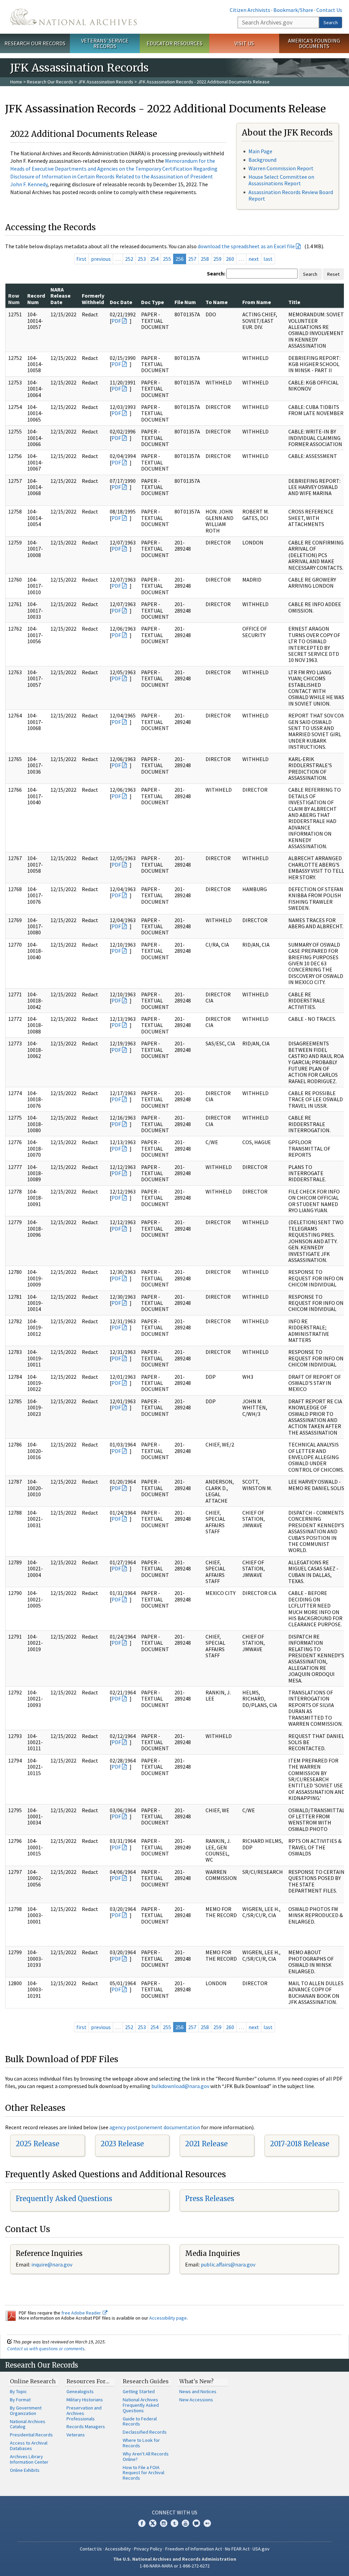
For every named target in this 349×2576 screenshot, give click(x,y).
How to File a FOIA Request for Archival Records (143, 2473)
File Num (185, 302)
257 (192, 259)
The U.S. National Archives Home (73, 17)
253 (142, 259)
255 (167, 259)
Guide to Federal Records (140, 2421)
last (268, 259)
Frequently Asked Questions (64, 2199)
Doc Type (153, 302)
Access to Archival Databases (29, 2446)
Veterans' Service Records (105, 43)
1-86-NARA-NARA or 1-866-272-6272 (175, 2566)
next (254, 259)
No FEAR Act (237, 2549)
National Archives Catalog (28, 2424)
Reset (333, 274)
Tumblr (174, 2523)
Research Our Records (35, 43)
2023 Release (122, 2144)
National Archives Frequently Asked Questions (141, 2405)
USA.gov (261, 2549)
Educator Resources (174, 43)
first (81, 259)
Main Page (260, 151)
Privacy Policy (148, 2549)
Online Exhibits (25, 2470)
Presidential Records (31, 2435)
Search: (216, 273)
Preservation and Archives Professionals (84, 2413)
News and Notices (198, 2391)
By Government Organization (26, 2411)
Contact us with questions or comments (46, 2349)
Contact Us (329, 10)
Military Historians (85, 2400)
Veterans (76, 2435)
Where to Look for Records (141, 2443)
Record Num (36, 299)
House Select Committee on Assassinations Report (281, 180)
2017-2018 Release (300, 2144)
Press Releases (210, 2199)
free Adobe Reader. (82, 2313)
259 (217, 259)
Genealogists (80, 2391)
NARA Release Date (60, 296)
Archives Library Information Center (29, 2459)
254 (154, 259)
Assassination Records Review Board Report (291, 195)
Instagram (164, 2523)
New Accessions (196, 2400)
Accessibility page (168, 2318)
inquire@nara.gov (52, 2264)
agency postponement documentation (155, 2127)
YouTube (185, 2523)
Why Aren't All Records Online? (146, 2456)
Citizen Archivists (250, 10)
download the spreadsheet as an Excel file (246, 246)
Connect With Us (175, 2512)
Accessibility (118, 2549)
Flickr (207, 2523)
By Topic (18, 2391)
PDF (116, 321)
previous (101, 259)
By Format (20, 2400)
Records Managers (86, 2427)
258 (205, 259)
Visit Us (244, 43)
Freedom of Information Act (194, 2549)
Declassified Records (145, 2432)
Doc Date (121, 302)
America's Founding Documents (314, 43)
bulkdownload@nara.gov (180, 2086)
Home (16, 82)
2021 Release (206, 2144)
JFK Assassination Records (106, 82)
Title (294, 302)
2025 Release (37, 2144)
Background (262, 160)
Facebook (142, 2523)
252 (129, 259)
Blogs (196, 2523)
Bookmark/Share (293, 10)
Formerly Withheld (93, 299)
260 (230, 259)
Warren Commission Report (281, 168)
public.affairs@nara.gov (228, 2264)
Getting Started (139, 2391)
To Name (217, 302)
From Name (257, 302)
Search (331, 22)
